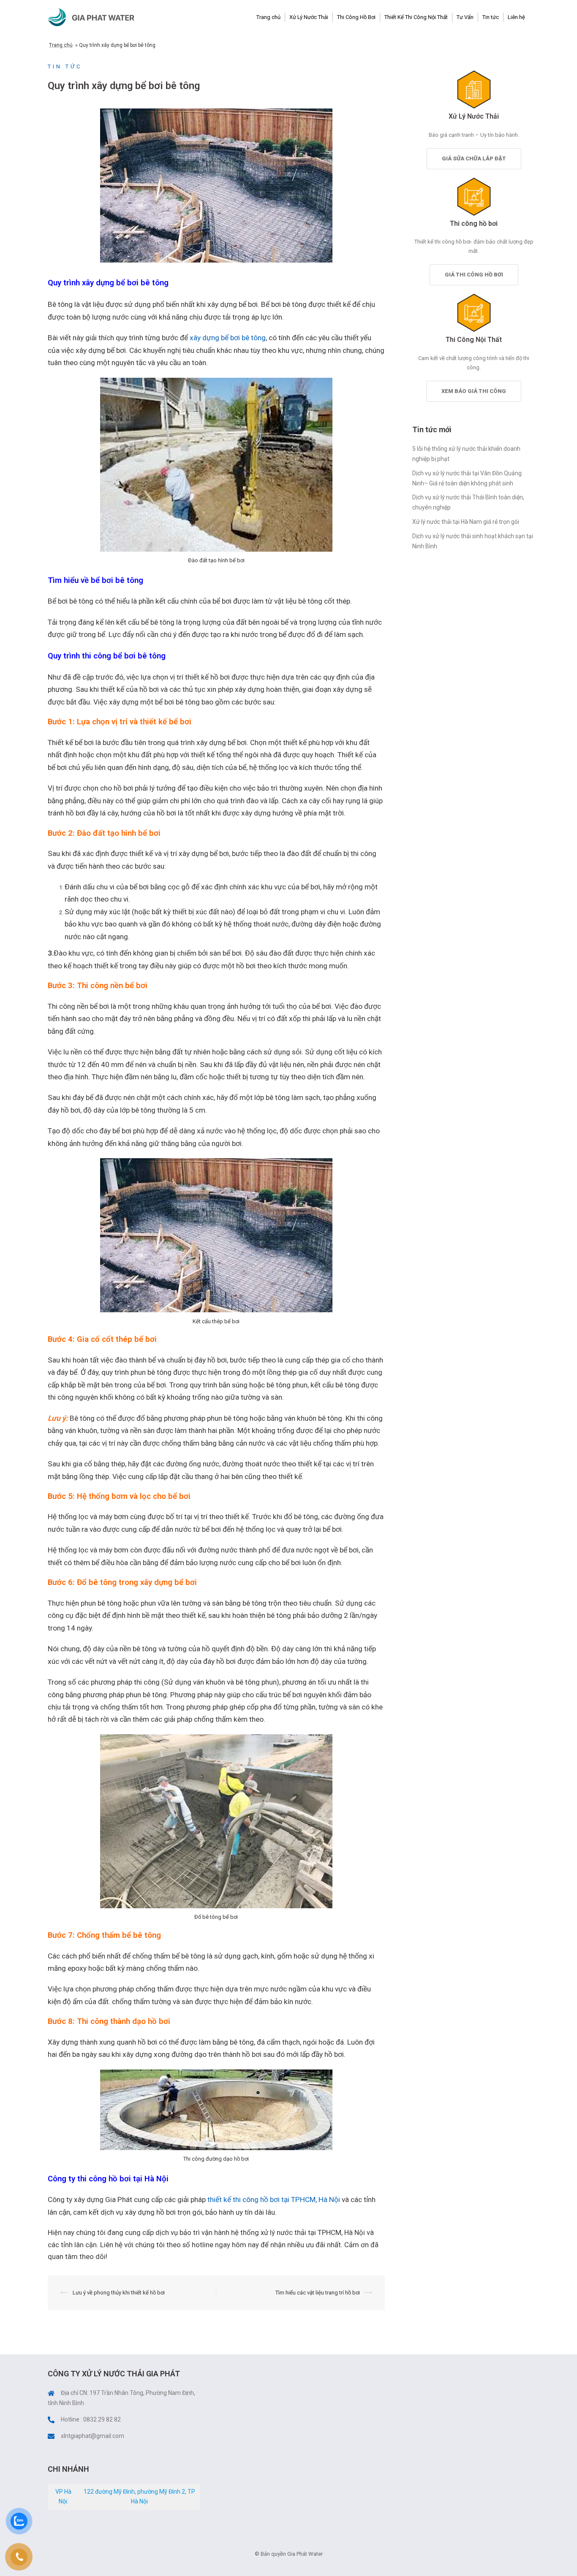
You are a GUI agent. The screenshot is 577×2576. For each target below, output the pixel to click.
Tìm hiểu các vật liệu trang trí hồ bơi (318, 2293)
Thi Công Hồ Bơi (356, 17)
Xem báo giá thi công (474, 391)
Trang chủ (268, 17)
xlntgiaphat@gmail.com (93, 2436)
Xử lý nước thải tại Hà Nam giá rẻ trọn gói (466, 522)
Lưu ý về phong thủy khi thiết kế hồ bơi (119, 2293)
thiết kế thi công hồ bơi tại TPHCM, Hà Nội (274, 2199)
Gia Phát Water (103, 17)
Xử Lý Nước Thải (309, 17)
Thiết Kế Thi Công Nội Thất (416, 17)
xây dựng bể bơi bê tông (228, 338)
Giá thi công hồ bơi (474, 275)
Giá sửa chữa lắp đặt (474, 158)
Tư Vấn (465, 17)
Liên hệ (516, 17)
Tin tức (491, 17)
